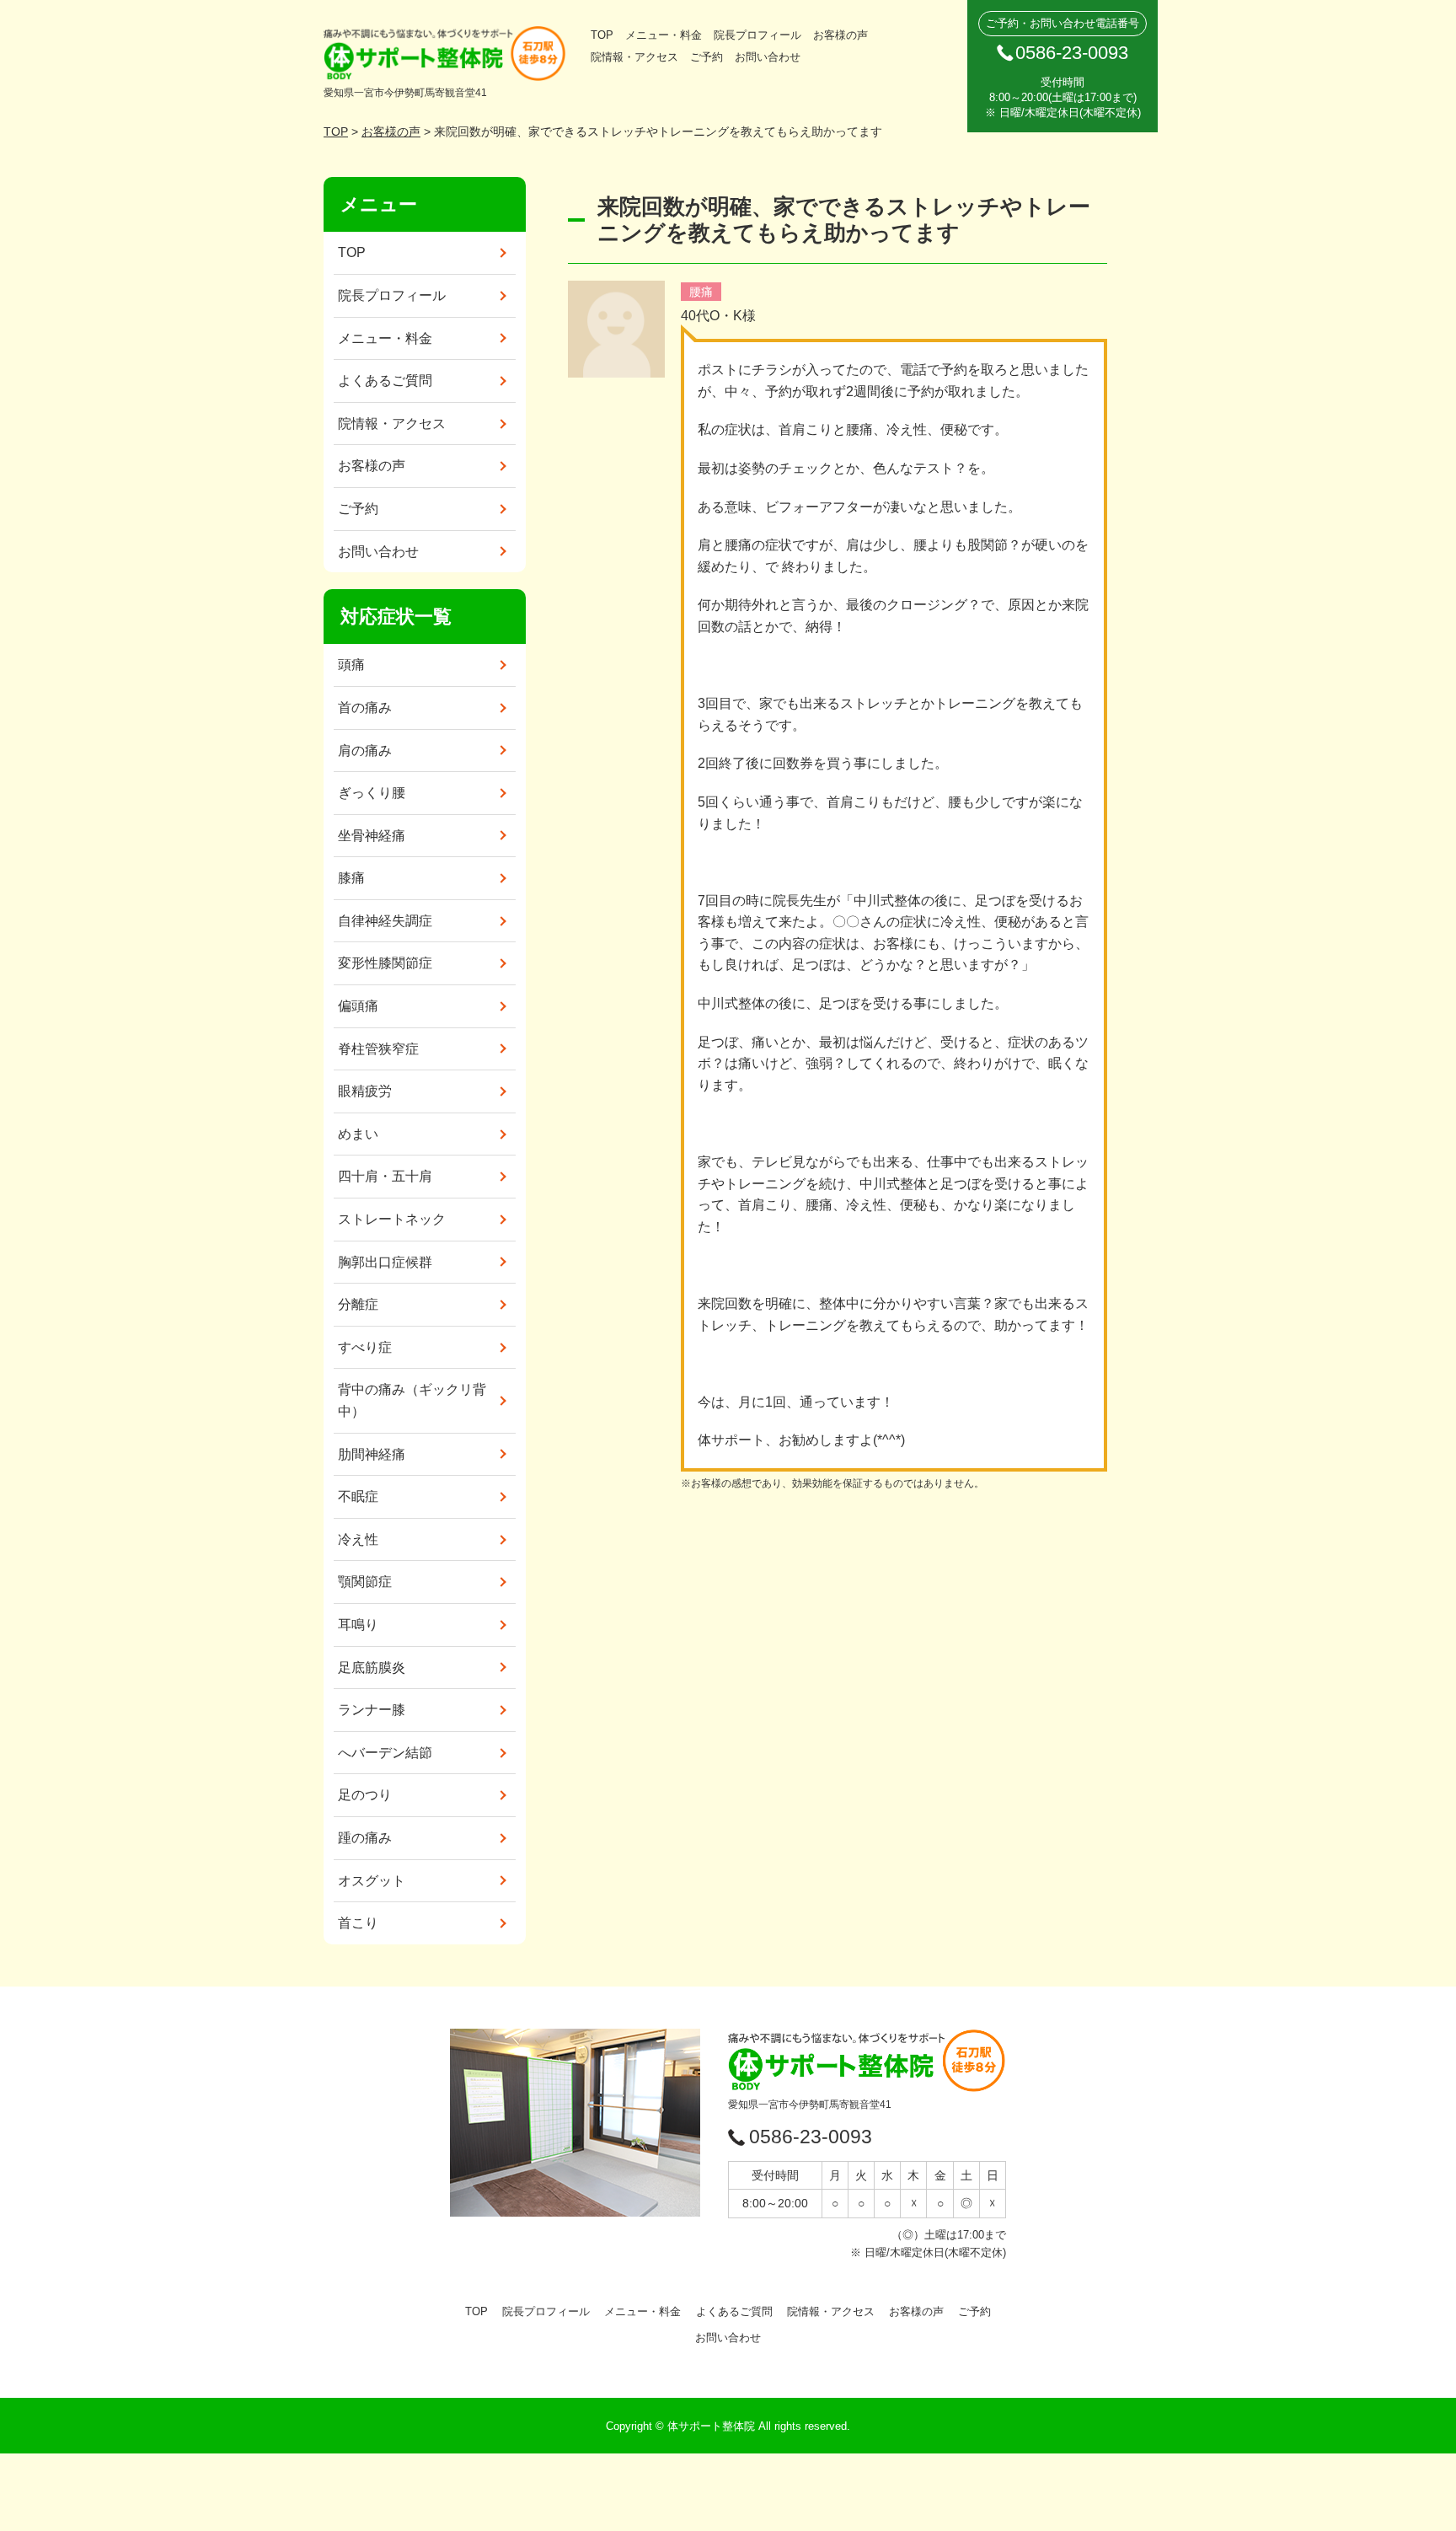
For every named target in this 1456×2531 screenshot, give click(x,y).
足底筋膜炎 (372, 1668)
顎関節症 (365, 1582)
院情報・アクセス (634, 57)
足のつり (365, 1795)
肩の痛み (365, 751)
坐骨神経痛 (372, 836)
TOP (602, 35)
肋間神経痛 (372, 1454)
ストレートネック (392, 1219)
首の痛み (365, 708)
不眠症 (358, 1496)
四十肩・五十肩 (385, 1176)
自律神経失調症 (385, 921)
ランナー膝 (372, 1710)
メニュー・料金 (664, 35)
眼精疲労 (365, 1091)
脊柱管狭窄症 (378, 1049)
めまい (358, 1134)
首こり (358, 1923)
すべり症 (365, 1347)
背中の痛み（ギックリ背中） (412, 1400)
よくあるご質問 (385, 381)
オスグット (372, 1881)
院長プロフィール (757, 35)
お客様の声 (840, 35)
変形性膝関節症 (385, 963)
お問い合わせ (768, 57)
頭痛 (351, 665)
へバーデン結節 (385, 1753)
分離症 (358, 1304)
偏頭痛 (358, 1006)
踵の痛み (365, 1838)
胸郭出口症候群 (385, 1262)
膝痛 (351, 878)
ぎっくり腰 (372, 793)
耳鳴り (358, 1625)
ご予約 (707, 57)
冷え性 (358, 1539)
